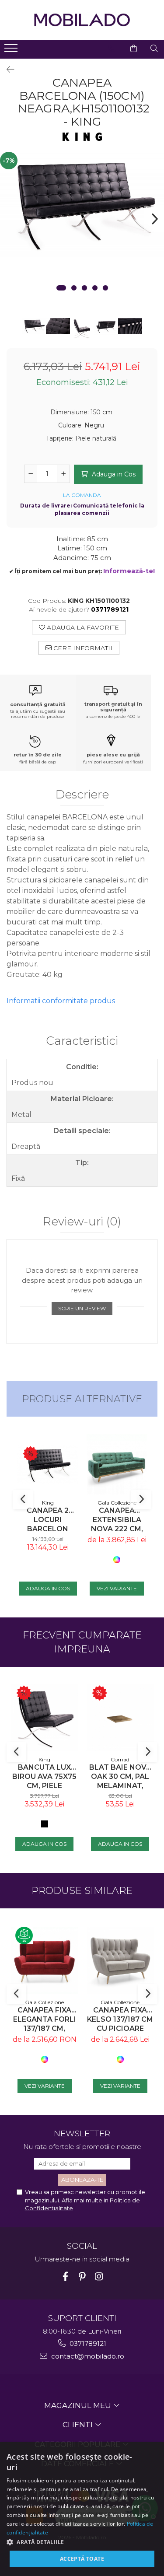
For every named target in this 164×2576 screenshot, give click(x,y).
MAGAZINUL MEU (79, 2405)
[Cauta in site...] (154, 49)
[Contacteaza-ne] (112, 49)
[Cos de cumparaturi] (134, 49)
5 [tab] (105, 288)
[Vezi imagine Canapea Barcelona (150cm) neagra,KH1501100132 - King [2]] (82, 329)
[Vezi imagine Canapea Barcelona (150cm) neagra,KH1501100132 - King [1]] (58, 326)
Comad (120, 1759)
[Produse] (12, 51)
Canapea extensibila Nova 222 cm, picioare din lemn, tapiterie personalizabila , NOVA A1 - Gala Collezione (117, 1520)
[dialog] (82, 2509)
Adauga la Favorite (82, 627)
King (48, 1503)
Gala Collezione (117, 1503)
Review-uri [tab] (82, 1222)
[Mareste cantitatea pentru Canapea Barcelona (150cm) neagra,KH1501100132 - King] (63, 474)
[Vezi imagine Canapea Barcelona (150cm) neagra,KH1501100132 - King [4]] (130, 326)
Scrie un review (82, 1308)
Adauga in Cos (113, 474)
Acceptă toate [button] (82, 2559)
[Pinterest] (82, 2277)
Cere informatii (82, 648)
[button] (82, 2542)
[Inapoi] (7, 70)
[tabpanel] (82, 205)
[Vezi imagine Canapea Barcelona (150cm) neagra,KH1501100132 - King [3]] (106, 326)
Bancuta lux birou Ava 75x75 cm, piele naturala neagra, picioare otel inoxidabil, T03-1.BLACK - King (44, 1776)
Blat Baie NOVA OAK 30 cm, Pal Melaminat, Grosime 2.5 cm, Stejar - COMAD (120, 1776)
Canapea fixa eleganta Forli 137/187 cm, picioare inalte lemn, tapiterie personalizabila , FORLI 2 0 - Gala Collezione (44, 2019)
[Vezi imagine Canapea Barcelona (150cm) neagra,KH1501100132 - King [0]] (34, 326)
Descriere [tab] (82, 795)
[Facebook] (65, 2277)
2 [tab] (74, 288)
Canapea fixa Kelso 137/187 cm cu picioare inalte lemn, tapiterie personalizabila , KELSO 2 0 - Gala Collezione (120, 2019)
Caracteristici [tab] (82, 1041)
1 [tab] (61, 288)
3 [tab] (84, 288)
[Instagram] (99, 2277)
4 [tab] (95, 288)
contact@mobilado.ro (87, 2356)
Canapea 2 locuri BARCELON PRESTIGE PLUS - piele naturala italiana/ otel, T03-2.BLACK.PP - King (48, 1520)
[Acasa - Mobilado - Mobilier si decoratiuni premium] (82, 20)
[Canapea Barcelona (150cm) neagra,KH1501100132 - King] (82, 205)
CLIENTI (79, 2425)
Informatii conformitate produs (61, 1001)
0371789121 (87, 2343)
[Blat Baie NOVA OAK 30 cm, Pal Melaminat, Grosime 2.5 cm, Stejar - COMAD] (120, 1718)
